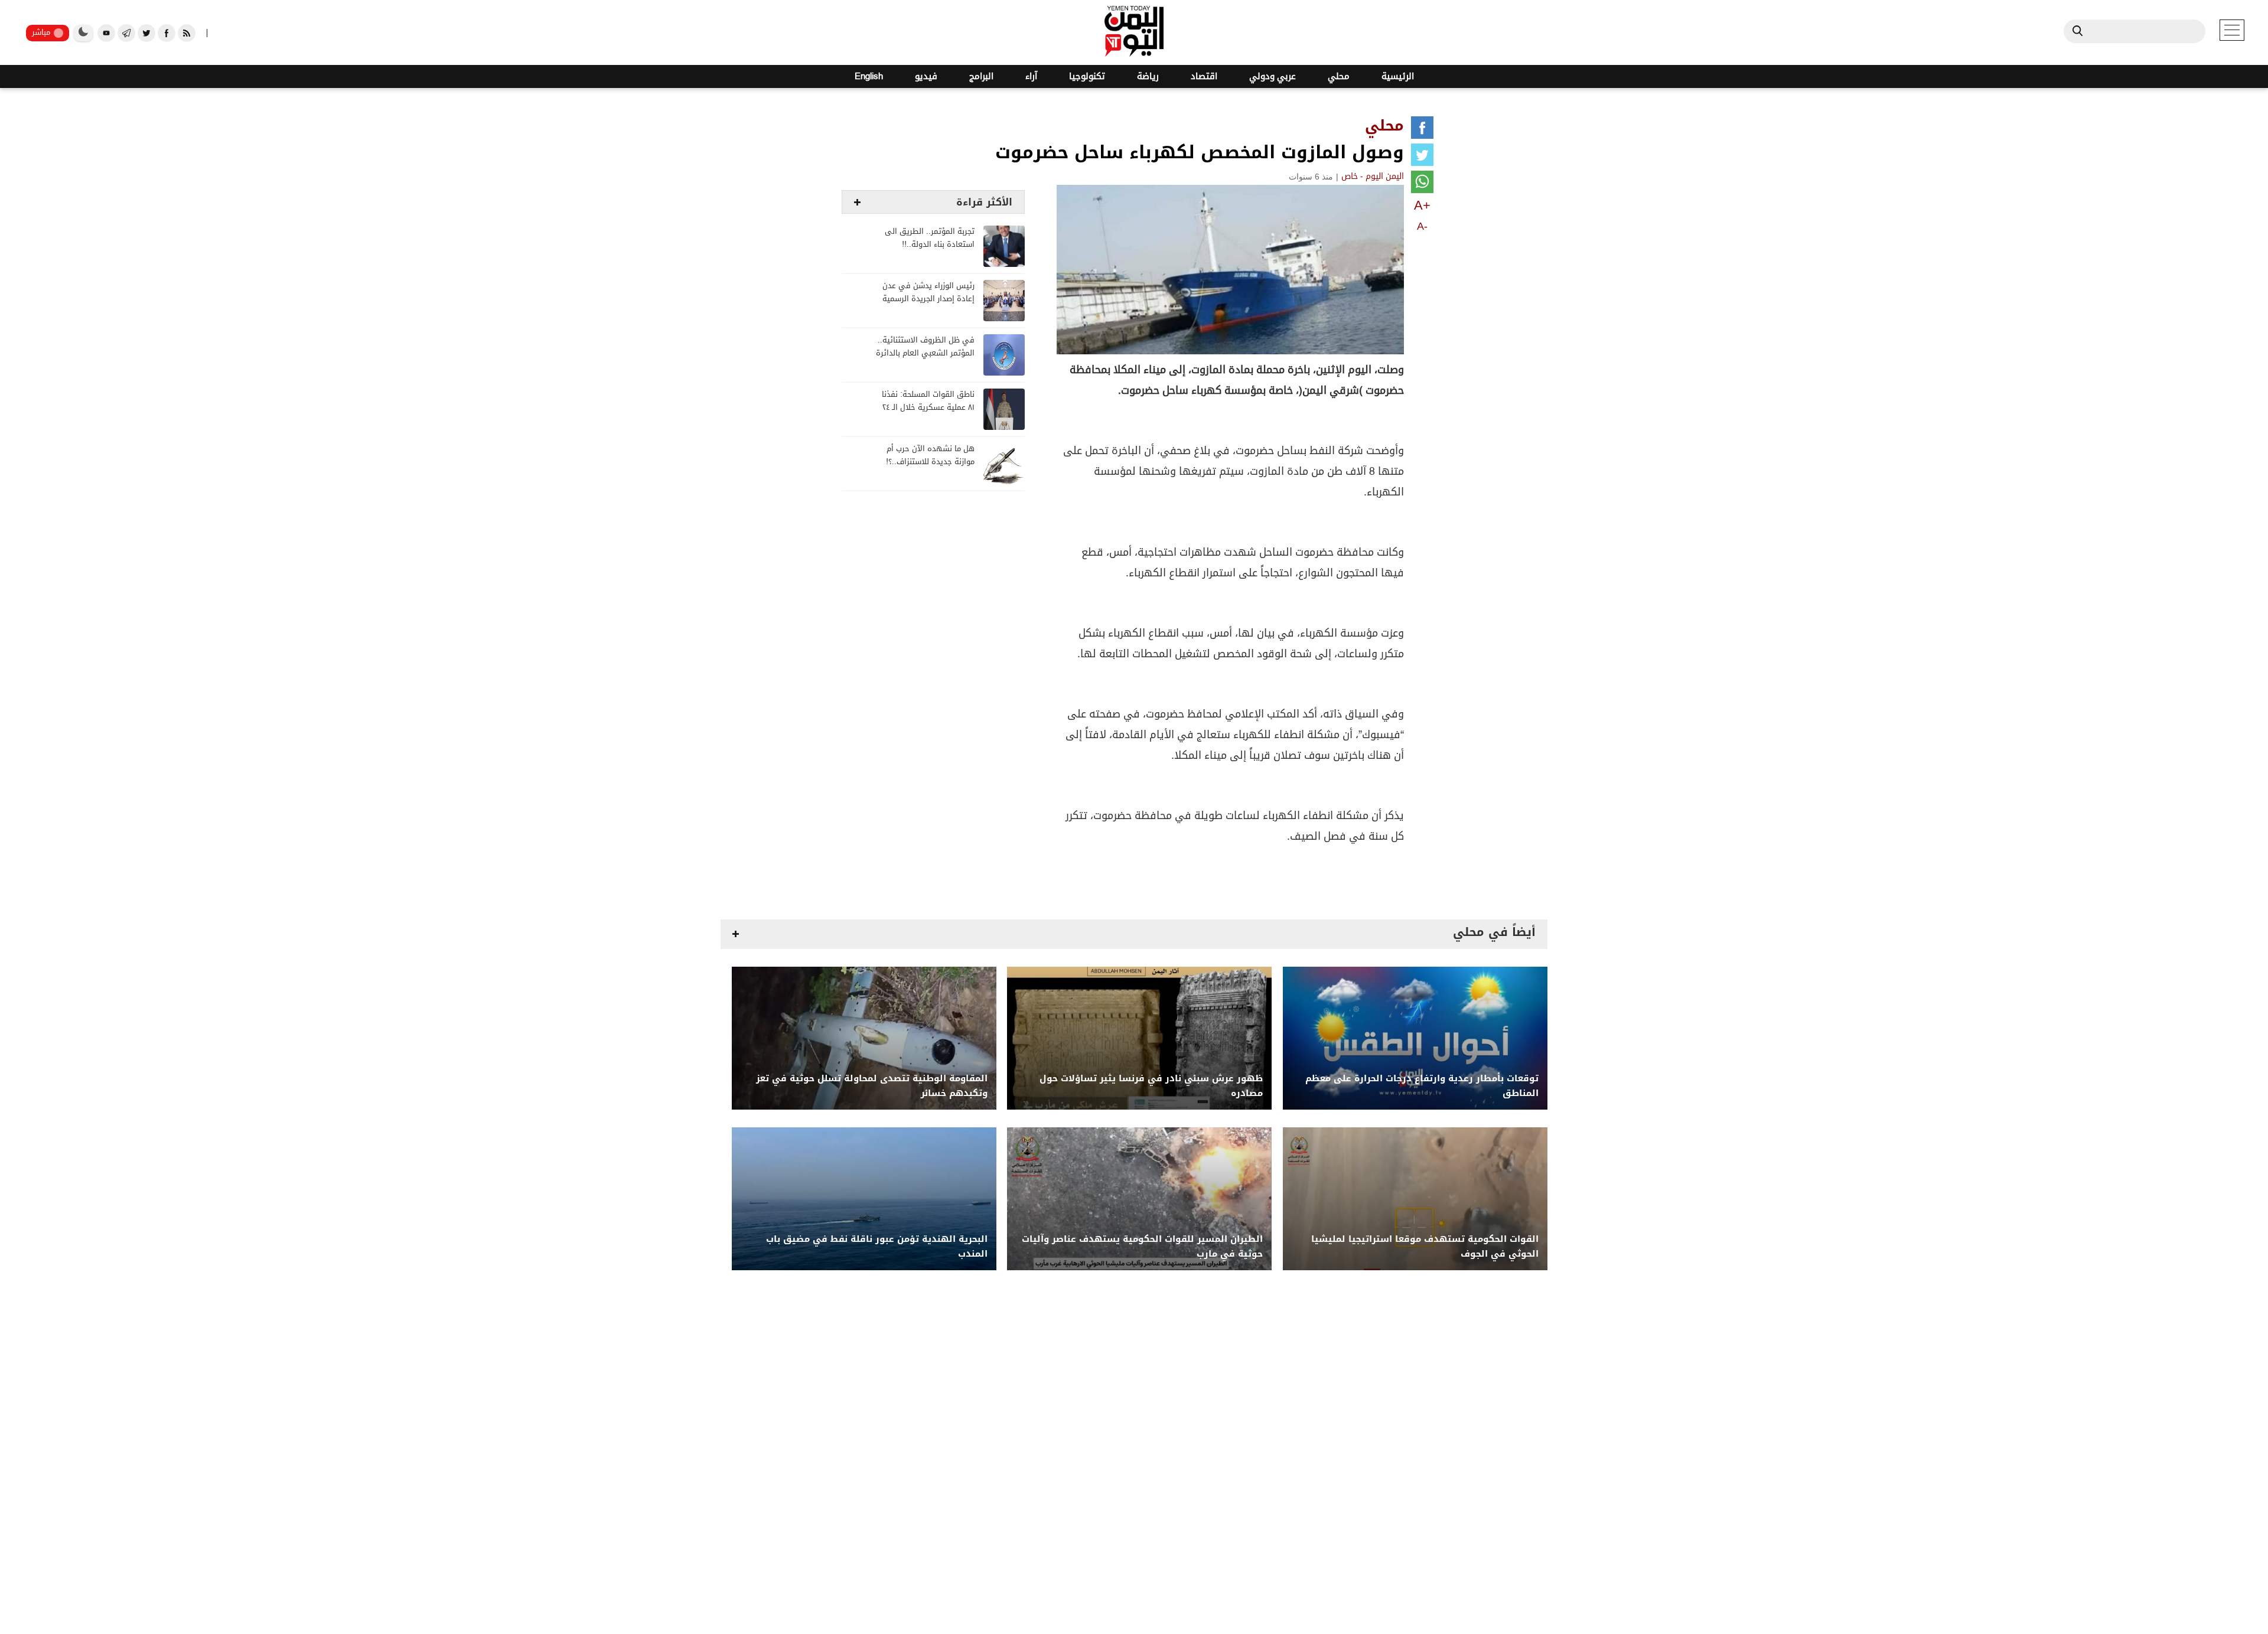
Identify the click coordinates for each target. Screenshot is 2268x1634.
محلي (1339, 76)
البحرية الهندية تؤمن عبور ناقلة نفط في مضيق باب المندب (877, 1247)
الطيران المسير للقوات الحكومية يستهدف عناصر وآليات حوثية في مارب (1142, 1247)
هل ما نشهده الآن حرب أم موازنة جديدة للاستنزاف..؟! (930, 456)
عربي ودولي (1273, 76)
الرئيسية (1398, 76)
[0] (1422, 130)
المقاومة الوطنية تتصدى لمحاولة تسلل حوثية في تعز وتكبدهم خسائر (872, 1086)
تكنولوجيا (1087, 76)
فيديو (926, 76)
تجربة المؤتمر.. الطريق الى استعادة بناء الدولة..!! (930, 238)
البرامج (981, 76)
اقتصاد (1204, 76)
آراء (1031, 76)
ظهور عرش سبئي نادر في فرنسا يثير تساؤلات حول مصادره (1151, 1086)
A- (1422, 226)
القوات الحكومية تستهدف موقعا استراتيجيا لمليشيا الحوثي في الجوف (1425, 1247)
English (869, 76)
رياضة (1148, 76)
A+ (1422, 205)
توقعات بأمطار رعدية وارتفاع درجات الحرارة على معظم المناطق (1422, 1086)
